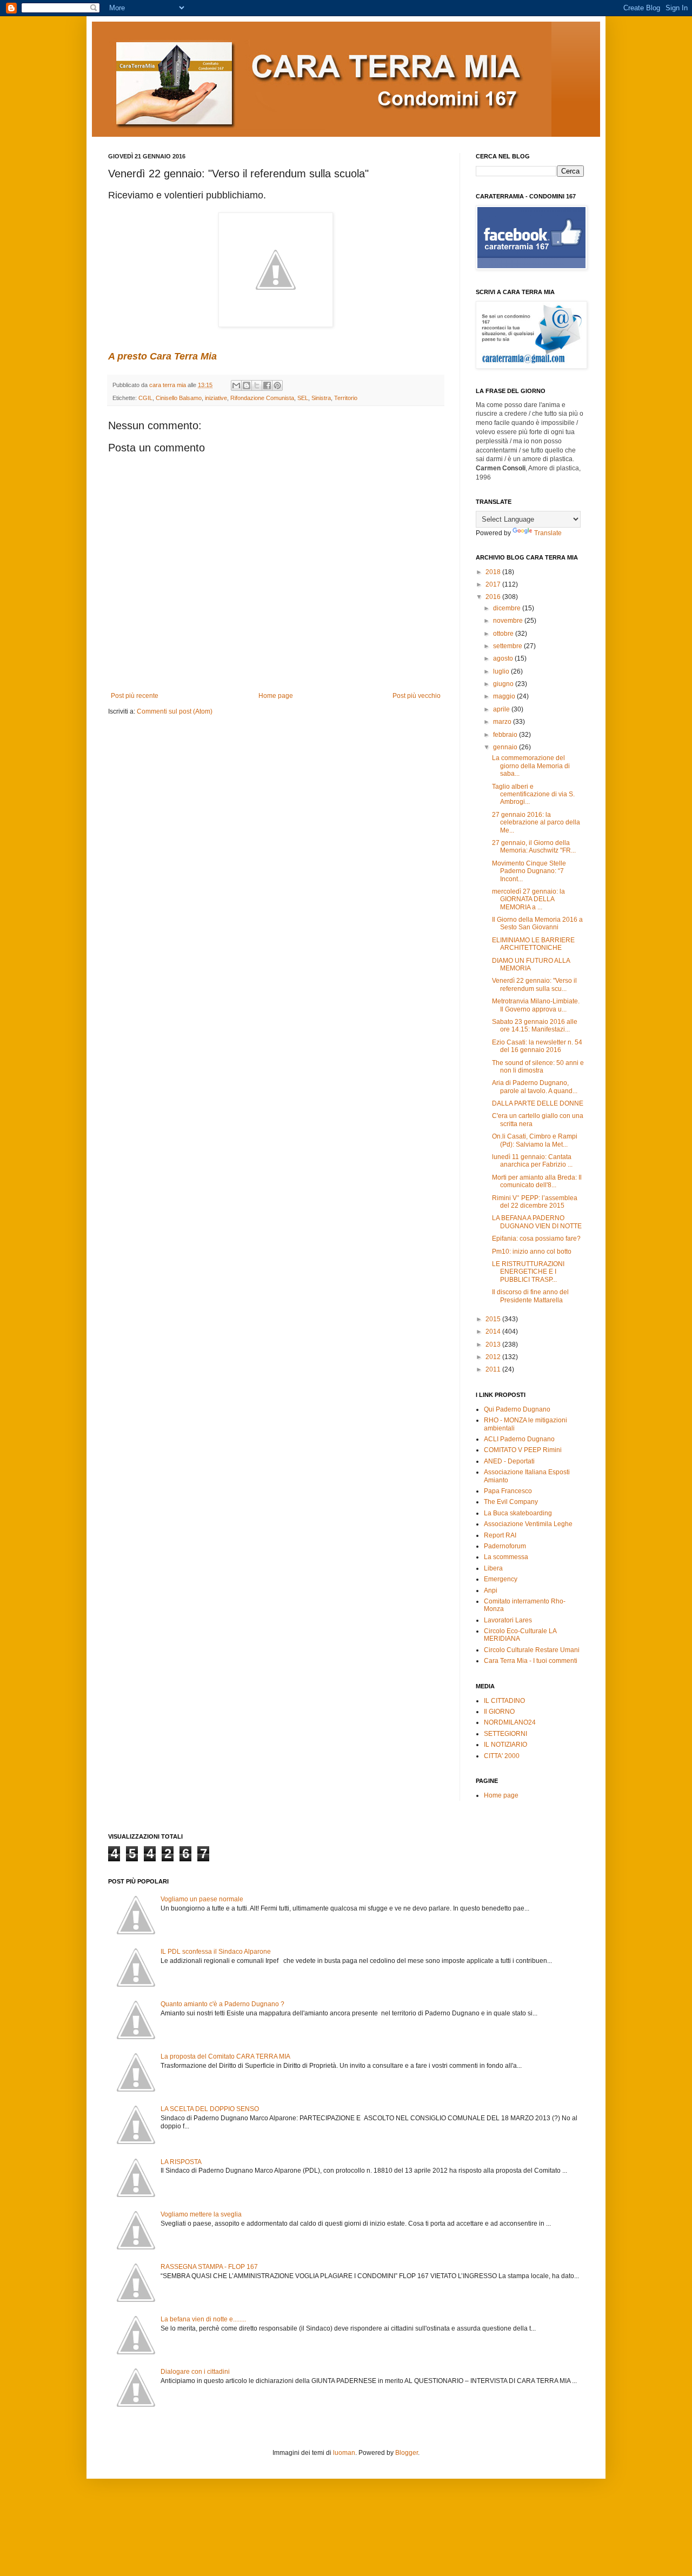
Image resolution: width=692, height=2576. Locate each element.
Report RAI (500, 1535)
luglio (502, 671)
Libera (493, 1568)
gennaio (506, 747)
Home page (276, 696)
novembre (509, 621)
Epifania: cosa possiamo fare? (536, 1239)
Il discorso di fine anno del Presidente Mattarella (530, 1296)
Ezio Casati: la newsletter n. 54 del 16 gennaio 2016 (537, 1046)
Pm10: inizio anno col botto (532, 1252)
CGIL (145, 398)
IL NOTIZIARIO (505, 1745)
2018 (494, 572)
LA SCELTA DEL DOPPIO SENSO (210, 2109)
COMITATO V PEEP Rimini (523, 1450)
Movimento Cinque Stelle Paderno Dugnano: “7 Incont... (529, 871)
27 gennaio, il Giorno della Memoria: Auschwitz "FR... (534, 847)
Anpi (491, 1590)
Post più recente (135, 696)
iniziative (216, 398)
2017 (494, 584)
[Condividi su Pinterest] (277, 385)
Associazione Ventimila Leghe (528, 1524)
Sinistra (321, 398)
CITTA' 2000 (502, 1756)
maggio (505, 696)
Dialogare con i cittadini (195, 2372)
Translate (548, 533)
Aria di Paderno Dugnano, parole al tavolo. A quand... (535, 1087)
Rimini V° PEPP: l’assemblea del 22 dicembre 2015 (535, 1202)
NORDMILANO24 (510, 1722)
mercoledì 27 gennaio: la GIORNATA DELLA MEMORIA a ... (528, 899)
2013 (494, 1344)
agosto (504, 658)
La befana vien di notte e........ (203, 2319)
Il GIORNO (499, 1712)
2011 (494, 1369)
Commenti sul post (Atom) (175, 711)
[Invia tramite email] (236, 385)
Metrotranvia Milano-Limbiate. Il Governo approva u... (536, 1005)
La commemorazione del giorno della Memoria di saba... (531, 766)
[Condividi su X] (257, 385)
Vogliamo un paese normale (202, 1899)
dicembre (508, 608)
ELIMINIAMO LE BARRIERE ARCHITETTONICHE (533, 944)
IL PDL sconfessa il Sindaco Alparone (216, 1952)
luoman (344, 2453)
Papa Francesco (508, 1491)
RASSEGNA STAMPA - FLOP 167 (209, 2267)
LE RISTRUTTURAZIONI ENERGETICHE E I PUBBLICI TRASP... (528, 1272)
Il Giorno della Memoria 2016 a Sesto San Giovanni (537, 923)
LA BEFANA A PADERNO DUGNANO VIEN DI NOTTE (537, 1222)
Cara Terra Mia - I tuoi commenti (531, 1661)
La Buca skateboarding (518, 1513)
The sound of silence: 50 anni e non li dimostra (538, 1067)
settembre (508, 646)
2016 (494, 597)
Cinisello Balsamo (179, 398)
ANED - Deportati (509, 1461)
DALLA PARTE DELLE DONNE (538, 1103)
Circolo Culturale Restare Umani (532, 1650)
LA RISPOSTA (181, 2162)
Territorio (346, 398)
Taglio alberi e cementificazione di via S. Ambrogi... (533, 794)
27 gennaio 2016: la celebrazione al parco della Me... (536, 823)
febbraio (506, 735)
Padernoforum (505, 1546)
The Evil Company (511, 1502)
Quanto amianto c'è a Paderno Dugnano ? (222, 2004)
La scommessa (506, 1557)
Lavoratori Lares (508, 1620)
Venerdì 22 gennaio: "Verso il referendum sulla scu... (534, 984)
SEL (303, 398)
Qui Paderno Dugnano (517, 1409)
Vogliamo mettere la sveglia (201, 2214)
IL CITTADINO (504, 1701)
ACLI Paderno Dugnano (519, 1439)
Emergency (501, 1579)
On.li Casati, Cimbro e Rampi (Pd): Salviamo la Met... (535, 1140)
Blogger (407, 2453)
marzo (503, 722)
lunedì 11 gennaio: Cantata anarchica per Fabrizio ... (532, 1161)
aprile (502, 709)
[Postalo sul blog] (247, 385)
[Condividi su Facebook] (267, 385)
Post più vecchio (417, 696)
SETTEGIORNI (505, 1734)
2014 (494, 1332)
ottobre (504, 634)
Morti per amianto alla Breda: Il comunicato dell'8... (537, 1181)
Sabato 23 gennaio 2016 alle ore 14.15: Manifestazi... (535, 1026)
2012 (494, 1357)
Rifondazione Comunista (262, 398)
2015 (494, 1319)
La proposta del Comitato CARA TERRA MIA (225, 2056)
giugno (504, 684)
